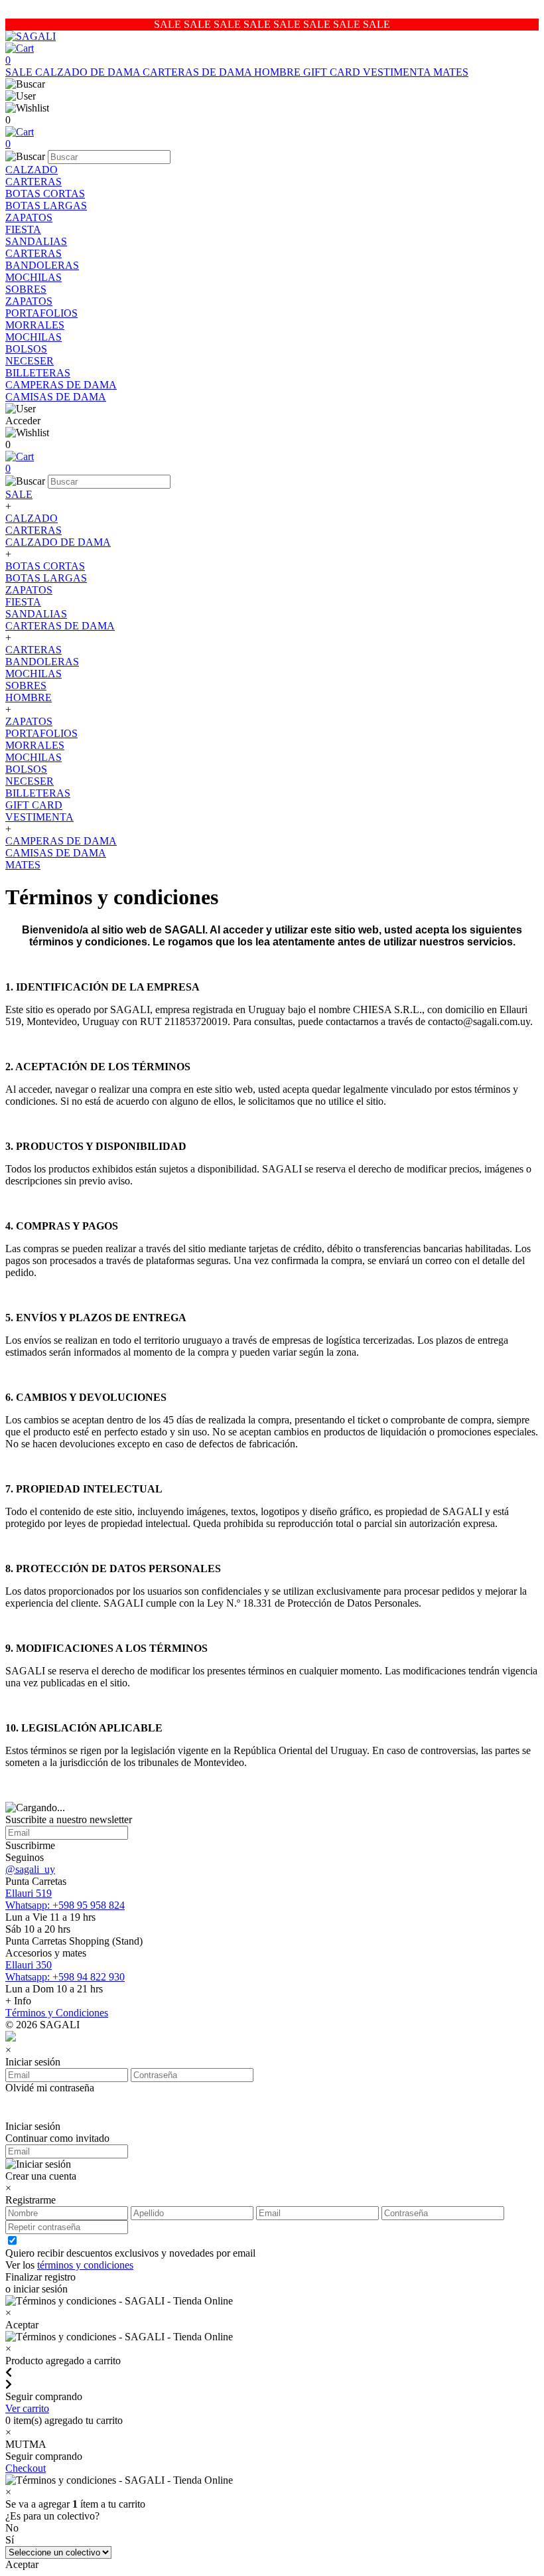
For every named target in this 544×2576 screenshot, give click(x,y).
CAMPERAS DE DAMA (61, 385)
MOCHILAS (34, 277)
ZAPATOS (29, 217)
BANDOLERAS (42, 265)
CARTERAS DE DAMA (198, 72)
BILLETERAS (38, 373)
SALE (20, 72)
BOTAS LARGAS (46, 205)
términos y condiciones (85, 2265)
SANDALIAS (36, 241)
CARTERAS (34, 182)
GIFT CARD (333, 72)
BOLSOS (26, 349)
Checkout (26, 2468)
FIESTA (23, 229)
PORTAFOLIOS (41, 313)
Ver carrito (27, 2408)
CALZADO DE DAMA (89, 72)
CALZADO (32, 170)
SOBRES (26, 289)
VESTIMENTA (398, 72)
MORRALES (35, 325)
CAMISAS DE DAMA (56, 397)
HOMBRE (279, 72)
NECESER (30, 361)
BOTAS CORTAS (45, 194)
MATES (451, 72)
